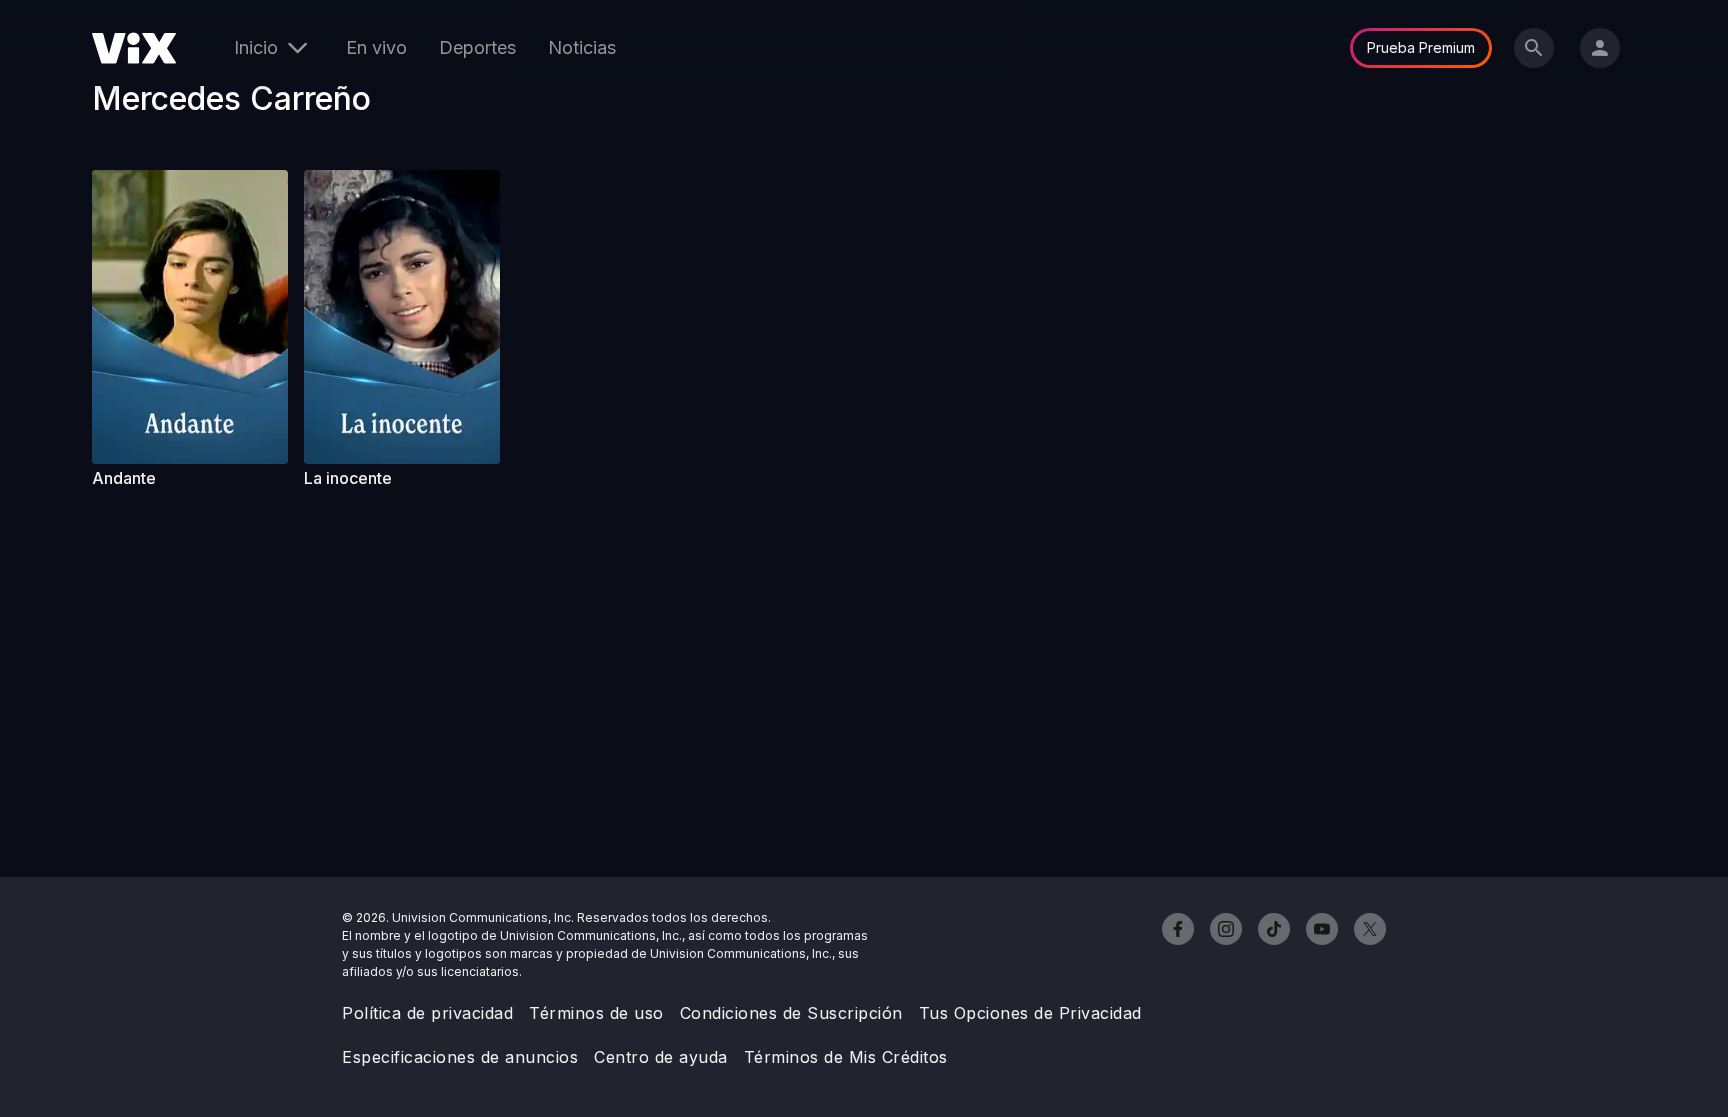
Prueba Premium (1421, 47)
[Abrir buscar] (1534, 48)
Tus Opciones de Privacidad (1030, 1013)
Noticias (582, 47)
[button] (190, 317)
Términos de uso (596, 1013)
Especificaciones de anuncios (460, 1057)
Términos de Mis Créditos (846, 1057)
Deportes (477, 47)
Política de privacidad (427, 1013)
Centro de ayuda (661, 1057)
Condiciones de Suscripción (791, 1013)
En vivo (376, 47)
